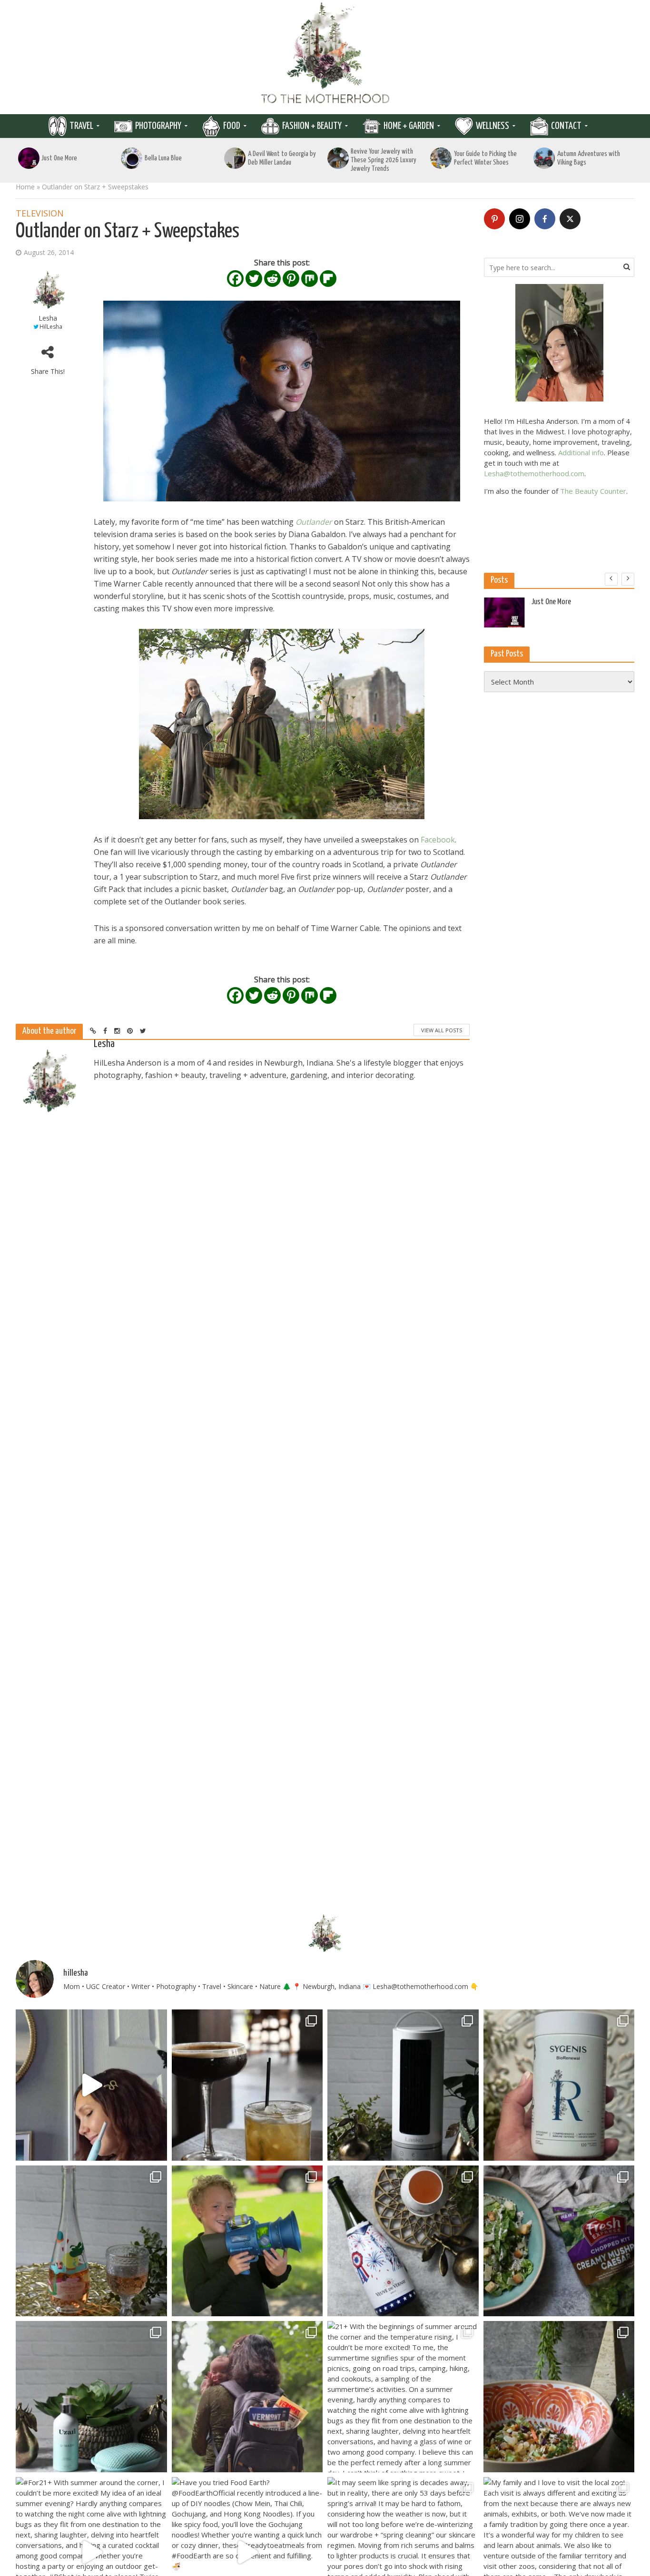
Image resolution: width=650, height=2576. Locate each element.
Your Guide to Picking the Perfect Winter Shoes (485, 158)
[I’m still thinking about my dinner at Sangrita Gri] (247, 2085)
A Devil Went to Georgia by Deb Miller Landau (282, 158)
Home (25, 187)
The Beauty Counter (593, 491)
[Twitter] (254, 279)
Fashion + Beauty (312, 126)
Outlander (314, 522)
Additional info (581, 452)
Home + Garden (409, 126)
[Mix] (310, 279)
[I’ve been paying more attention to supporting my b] (559, 2085)
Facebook (438, 840)
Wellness (492, 126)
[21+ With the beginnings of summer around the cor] (403, 2397)
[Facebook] (235, 279)
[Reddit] (272, 279)
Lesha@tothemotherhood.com (534, 473)
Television (40, 214)
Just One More (59, 158)
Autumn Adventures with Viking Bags (589, 158)
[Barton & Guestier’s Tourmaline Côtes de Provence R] (91, 2241)
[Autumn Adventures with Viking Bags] (544, 158)
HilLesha (51, 327)
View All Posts (442, 1030)
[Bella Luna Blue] (132, 158)
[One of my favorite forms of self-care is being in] (91, 2397)
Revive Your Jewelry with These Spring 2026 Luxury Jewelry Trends (384, 160)
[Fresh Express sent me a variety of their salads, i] (559, 2397)
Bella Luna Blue (163, 158)
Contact (566, 126)
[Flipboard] (328, 279)
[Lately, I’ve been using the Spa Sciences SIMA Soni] (91, 2085)
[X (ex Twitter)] (570, 219)
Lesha (48, 318)
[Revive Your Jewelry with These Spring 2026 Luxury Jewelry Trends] (338, 158)
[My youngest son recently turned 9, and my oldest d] (247, 2241)
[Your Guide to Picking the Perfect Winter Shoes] (441, 158)
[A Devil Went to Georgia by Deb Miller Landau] (235, 158)
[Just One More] (29, 158)
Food (232, 126)
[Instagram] (520, 219)
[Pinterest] (291, 279)
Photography (158, 126)
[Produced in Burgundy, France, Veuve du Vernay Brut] (403, 2241)
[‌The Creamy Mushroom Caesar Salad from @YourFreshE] (559, 2241)
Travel (81, 126)
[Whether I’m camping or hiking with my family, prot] (247, 2397)
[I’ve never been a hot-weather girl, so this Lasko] (403, 2085)
